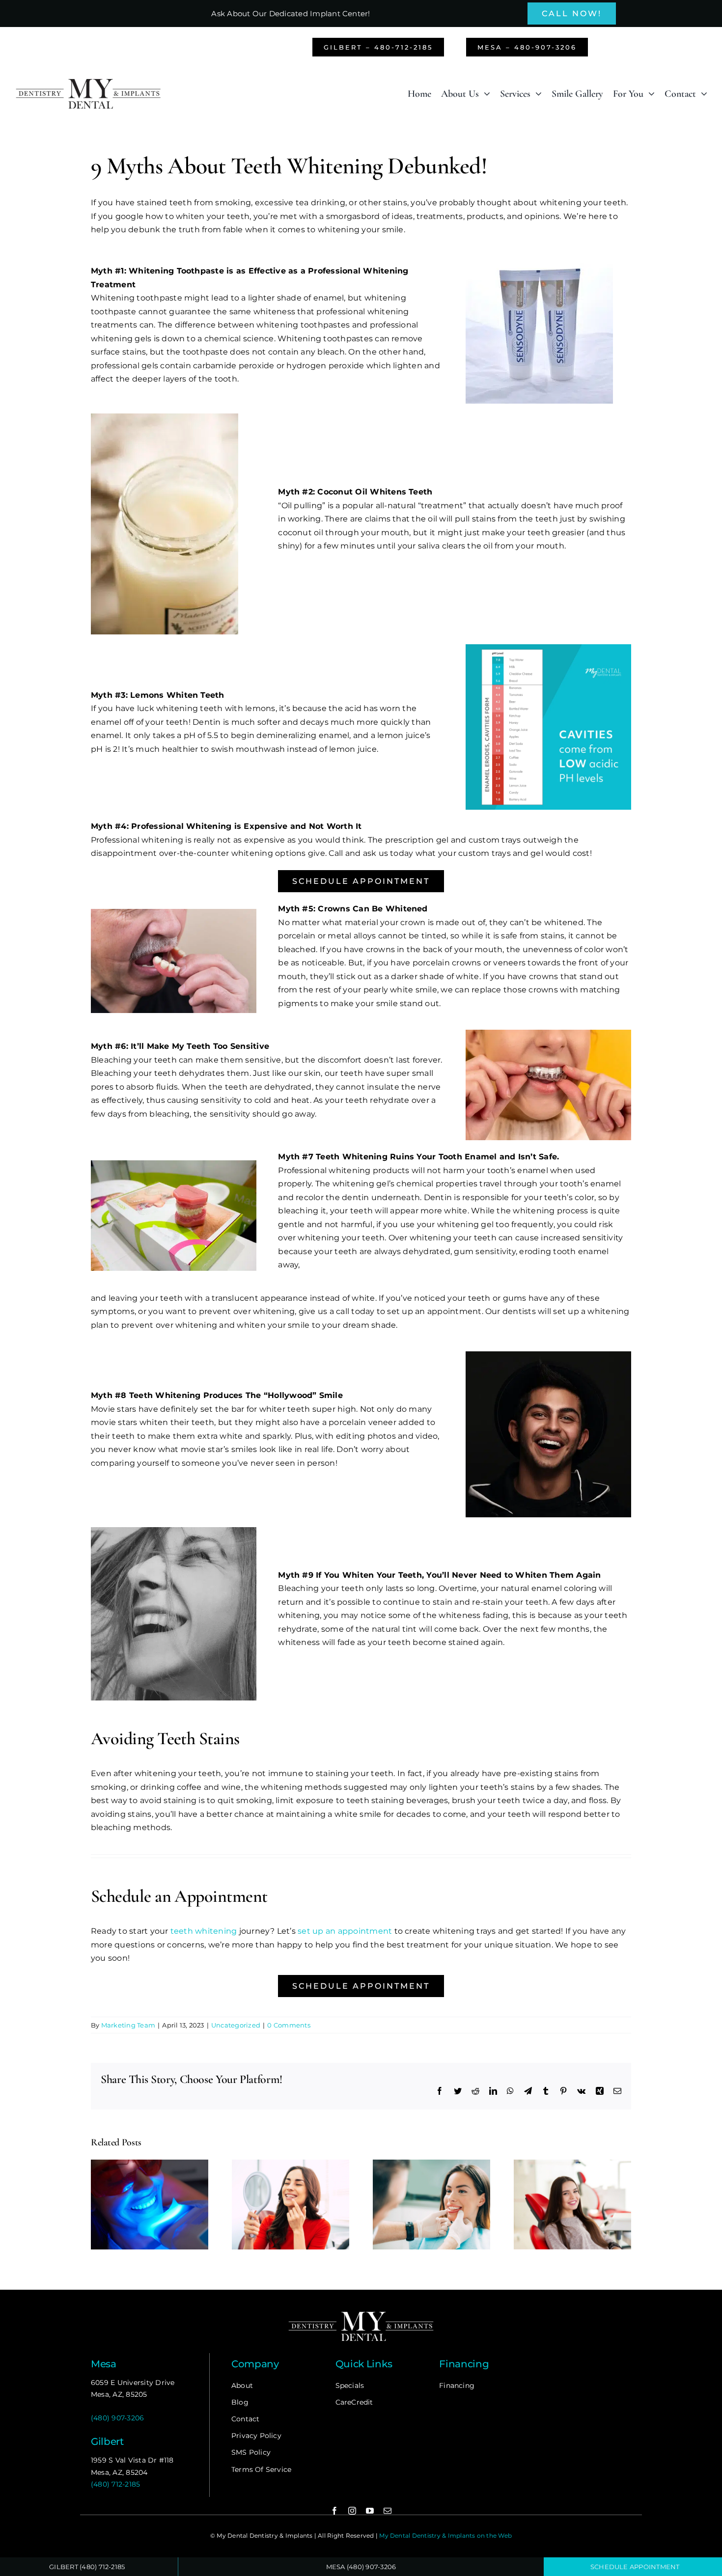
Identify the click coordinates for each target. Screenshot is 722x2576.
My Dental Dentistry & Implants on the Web (445, 2535)
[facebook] (334, 2511)
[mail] (388, 2511)
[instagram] (352, 2511)
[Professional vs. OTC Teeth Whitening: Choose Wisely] (150, 2164)
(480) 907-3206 (117, 2418)
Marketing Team (128, 2025)
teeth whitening (204, 1931)
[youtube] (370, 2511)
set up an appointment (345, 1931)
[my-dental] (88, 81)
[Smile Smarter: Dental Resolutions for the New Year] (291, 2164)
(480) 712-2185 (115, 2484)
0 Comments (289, 2025)
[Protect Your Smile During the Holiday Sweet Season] (572, 2164)
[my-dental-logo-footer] (361, 2313)
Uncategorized (236, 2025)
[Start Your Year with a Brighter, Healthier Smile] (431, 2164)
